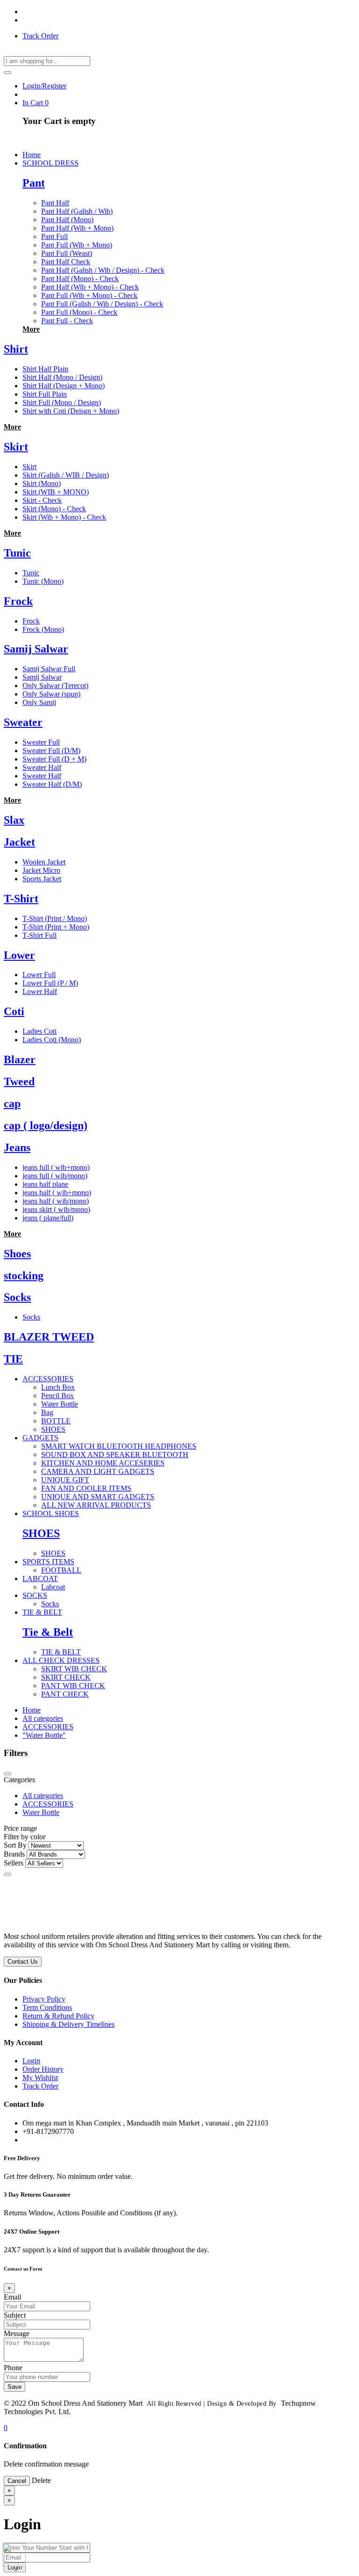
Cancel (17, 2481)
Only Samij (39, 702)
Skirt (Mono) (42, 483)
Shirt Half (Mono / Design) (62, 377)
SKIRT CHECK (66, 1677)
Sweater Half (42, 767)
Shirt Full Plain (45, 394)
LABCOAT (40, 1578)
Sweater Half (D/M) (52, 784)
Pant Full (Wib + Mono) (77, 245)
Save (14, 2387)
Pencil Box (57, 1396)
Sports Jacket (42, 879)
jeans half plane (45, 1184)
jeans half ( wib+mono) (57, 1193)
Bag (47, 1412)
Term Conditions (47, 2007)
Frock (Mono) (43, 629)
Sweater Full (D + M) (54, 759)
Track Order (40, 36)
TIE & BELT (42, 1612)
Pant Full (54, 236)
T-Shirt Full (39, 935)
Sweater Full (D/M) (51, 751)
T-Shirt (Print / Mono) (55, 918)
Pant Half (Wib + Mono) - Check (90, 287)
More (31, 329)
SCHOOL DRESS (50, 163)
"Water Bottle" (44, 1735)
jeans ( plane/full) (48, 1218)
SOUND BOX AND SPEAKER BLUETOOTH (115, 1455)
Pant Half (55, 203)
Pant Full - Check (67, 321)
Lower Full (39, 975)
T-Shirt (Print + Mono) (56, 927)
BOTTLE (56, 1421)
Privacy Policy (44, 1999)
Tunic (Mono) (43, 581)
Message (17, 2333)
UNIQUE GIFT (65, 1480)
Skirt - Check (42, 500)
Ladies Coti (39, 1031)
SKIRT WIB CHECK (74, 1669)
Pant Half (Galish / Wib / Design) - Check (103, 270)
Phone (13, 2368)
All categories (43, 1718)
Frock (18, 601)
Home (32, 1710)
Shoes (17, 1254)
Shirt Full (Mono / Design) (62, 403)
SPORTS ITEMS (48, 1562)
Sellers (14, 1863)
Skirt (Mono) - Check (54, 509)
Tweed (19, 1081)
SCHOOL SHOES (51, 1513)
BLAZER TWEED (49, 1337)
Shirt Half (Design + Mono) (64, 386)
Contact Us (23, 1962)
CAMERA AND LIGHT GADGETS (98, 1471)
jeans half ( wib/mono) (56, 1201)
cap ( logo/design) (46, 1125)
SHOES (53, 1429)
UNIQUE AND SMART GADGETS (98, 1497)
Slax (14, 820)
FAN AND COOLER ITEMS (86, 1488)
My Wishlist (40, 2078)
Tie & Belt (48, 1632)
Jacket (19, 842)
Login (31, 2061)
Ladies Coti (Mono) (52, 1040)
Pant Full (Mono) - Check (79, 312)
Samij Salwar (36, 649)
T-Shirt (21, 899)
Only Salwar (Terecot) (55, 686)
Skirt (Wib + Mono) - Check (64, 517)
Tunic (17, 553)
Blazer (20, 1059)
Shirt (16, 349)
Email (12, 2297)
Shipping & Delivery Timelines (68, 2024)
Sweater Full (41, 742)
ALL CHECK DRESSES (61, 1660)
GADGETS (40, 1438)
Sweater (23, 722)
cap (12, 1103)
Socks (17, 1297)
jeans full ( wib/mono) (55, 1176)
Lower (19, 955)
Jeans (17, 1147)
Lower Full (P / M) (50, 983)
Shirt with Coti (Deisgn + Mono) (71, 411)
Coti (14, 1011)
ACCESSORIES (48, 1379)
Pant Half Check (66, 262)
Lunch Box (58, 1387)
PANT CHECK (65, 1694)
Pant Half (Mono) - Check (80, 279)
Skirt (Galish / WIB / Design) (66, 475)
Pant (34, 183)
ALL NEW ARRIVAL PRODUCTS (96, 1505)
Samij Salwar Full (49, 669)
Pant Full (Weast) (67, 253)
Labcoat (53, 1587)
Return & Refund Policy (58, 2016)
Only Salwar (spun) (51, 694)
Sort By (15, 1845)
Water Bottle (60, 1404)
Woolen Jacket (44, 862)
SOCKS (35, 1595)
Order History (43, 2069)
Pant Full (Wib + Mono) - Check (89, 295)
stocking (24, 1276)
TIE (13, 1359)
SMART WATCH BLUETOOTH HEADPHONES (119, 1446)
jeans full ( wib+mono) (56, 1167)
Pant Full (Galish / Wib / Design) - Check (102, 304)
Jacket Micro (41, 870)
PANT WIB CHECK (73, 1686)
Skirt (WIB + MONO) (56, 492)
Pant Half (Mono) (67, 220)
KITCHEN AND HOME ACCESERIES (103, 1463)
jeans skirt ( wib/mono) (56, 1209)
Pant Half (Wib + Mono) (77, 228)
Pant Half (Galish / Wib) (77, 211)
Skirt (16, 447)
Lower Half (40, 991)
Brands (14, 1854)
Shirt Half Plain (45, 369)
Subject (15, 2315)
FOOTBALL (61, 1570)
